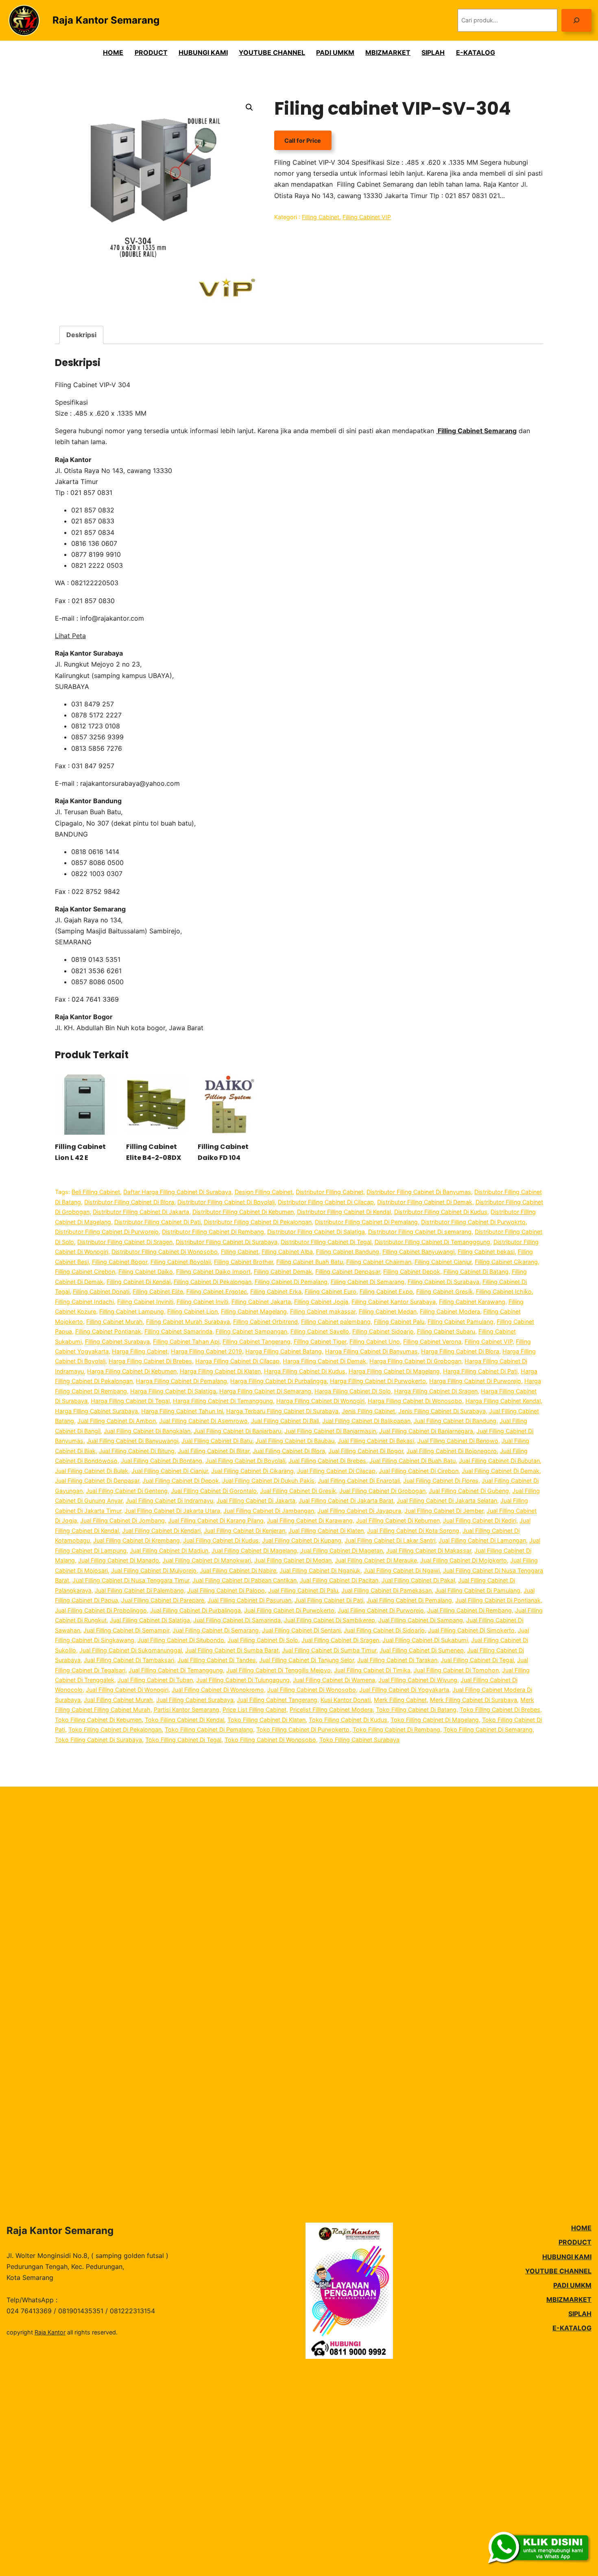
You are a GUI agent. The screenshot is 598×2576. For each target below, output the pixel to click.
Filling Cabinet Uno (375, 1341)
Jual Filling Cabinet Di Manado (119, 1560)
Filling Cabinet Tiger (320, 1341)
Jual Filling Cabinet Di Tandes (217, 1660)
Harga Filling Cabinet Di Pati (480, 1371)
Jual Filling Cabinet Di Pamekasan (386, 1590)
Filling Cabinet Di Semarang (368, 1282)
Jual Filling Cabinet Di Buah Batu (412, 1461)
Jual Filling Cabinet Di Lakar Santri (390, 1540)
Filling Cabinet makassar (323, 1311)
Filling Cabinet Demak (283, 1272)
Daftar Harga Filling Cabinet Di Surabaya (177, 1192)
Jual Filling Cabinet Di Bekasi (376, 1441)
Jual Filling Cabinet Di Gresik (298, 1491)
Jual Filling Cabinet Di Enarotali (359, 1481)
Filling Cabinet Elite (158, 1291)
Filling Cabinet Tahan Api (186, 1341)
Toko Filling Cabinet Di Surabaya (98, 1740)
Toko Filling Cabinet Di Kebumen (98, 1720)
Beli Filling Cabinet (96, 1192)
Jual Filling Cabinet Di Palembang (139, 1590)
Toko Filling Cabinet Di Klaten (266, 1720)
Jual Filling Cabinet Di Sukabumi (425, 1640)
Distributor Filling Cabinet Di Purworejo (107, 1232)
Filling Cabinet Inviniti (145, 1302)
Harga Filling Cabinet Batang (284, 1351)
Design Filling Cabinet (264, 1192)
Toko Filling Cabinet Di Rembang (396, 1729)
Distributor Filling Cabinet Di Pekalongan (258, 1222)
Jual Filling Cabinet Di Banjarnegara (426, 1431)
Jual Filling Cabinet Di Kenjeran (244, 1531)
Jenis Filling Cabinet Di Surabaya (442, 1411)
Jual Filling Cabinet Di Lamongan (482, 1540)
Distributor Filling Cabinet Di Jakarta (141, 1212)
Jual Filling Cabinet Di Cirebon (419, 1471)
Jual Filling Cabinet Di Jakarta (256, 1500)
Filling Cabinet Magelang (254, 1311)
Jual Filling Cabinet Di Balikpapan (366, 1421)
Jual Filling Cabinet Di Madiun (169, 1551)
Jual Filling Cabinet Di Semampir (126, 1630)
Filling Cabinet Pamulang (461, 1322)
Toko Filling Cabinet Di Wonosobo (270, 1740)
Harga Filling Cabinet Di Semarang (265, 1391)
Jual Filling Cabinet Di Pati (329, 1600)
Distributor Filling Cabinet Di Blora (129, 1202)
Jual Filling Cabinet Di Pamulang (478, 1590)
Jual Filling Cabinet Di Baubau (295, 1441)
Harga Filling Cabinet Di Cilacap (237, 1361)
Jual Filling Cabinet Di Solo (263, 1640)
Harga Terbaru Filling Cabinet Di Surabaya (282, 1411)
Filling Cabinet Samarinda (178, 1331)
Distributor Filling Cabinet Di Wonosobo (165, 1252)
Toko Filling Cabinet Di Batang (416, 1710)
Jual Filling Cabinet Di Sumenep (422, 1650)
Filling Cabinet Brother (243, 1262)
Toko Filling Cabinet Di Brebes (500, 1710)
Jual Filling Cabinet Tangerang (277, 1700)
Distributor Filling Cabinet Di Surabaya (227, 1242)
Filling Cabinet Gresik (444, 1291)
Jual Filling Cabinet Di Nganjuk (320, 1570)
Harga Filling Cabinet (140, 1351)
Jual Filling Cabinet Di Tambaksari (129, 1660)
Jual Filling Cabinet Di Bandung (455, 1421)
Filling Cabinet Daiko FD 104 (223, 1152)
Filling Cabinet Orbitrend (265, 1322)
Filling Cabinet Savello (320, 1331)
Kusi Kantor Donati (346, 1700)
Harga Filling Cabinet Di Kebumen (132, 1371)
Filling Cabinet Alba (287, 1252)
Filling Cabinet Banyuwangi (418, 1252)
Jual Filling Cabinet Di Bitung (137, 1451)
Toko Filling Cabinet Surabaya (359, 1740)
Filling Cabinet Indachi (84, 1302)
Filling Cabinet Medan (388, 1311)
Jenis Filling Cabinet (368, 1411)
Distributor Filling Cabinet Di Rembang (213, 1232)
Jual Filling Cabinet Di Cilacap (336, 1471)
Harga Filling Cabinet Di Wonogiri (320, 1401)
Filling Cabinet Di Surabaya (443, 1282)
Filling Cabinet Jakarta (261, 1302)
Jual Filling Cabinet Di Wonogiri (127, 1690)
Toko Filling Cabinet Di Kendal (184, 1720)
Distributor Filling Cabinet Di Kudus (441, 1212)
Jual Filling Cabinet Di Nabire (238, 1570)
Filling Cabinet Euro (331, 1291)
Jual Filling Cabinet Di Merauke (376, 1560)
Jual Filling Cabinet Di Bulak (92, 1471)
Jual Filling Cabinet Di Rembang (469, 1610)
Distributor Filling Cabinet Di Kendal (344, 1212)
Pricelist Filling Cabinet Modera (331, 1710)
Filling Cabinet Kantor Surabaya (394, 1302)
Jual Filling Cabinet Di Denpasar (97, 1481)
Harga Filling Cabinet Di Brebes (150, 1361)
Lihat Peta (70, 636)
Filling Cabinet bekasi (486, 1252)
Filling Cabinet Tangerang (256, 1341)
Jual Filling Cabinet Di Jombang (122, 1520)
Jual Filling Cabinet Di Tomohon (456, 1670)
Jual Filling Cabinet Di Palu (303, 1590)
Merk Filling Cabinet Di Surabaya (474, 1700)
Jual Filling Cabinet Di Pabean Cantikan (244, 1580)
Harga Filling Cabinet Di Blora (460, 1351)
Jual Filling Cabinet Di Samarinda (237, 1620)
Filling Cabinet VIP (367, 217)
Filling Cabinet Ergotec (217, 1291)
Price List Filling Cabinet (254, 1710)
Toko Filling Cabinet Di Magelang (435, 1720)
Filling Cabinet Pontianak (108, 1331)
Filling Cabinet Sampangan (251, 1331)
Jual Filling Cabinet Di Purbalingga (195, 1610)
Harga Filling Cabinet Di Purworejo (475, 1381)
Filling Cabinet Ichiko (504, 1291)
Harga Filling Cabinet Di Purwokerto (378, 1381)
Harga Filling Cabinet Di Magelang (394, 1371)
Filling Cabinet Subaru (446, 1331)
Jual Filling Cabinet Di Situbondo (181, 1640)
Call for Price (303, 141)
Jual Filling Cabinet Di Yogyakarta (404, 1690)
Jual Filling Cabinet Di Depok (181, 1481)
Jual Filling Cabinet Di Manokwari (207, 1560)
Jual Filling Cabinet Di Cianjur (170, 1471)
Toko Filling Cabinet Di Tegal (183, 1740)
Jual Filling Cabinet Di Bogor (366, 1451)
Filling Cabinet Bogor (120, 1262)
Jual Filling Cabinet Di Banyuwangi (132, 1441)
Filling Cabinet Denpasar (348, 1272)
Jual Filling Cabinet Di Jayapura (359, 1511)
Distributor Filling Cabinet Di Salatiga (316, 1232)
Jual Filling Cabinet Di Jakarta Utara (172, 1511)
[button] (249, 107)
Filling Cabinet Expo (386, 1291)
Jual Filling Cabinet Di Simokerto (471, 1630)
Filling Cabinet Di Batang (476, 1272)
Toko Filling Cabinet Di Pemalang (209, 1729)
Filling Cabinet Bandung (348, 1252)
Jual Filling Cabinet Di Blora (289, 1451)
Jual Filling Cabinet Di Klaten (326, 1531)
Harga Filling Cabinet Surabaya (96, 1411)
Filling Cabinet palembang (336, 1322)
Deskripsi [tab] (81, 335)
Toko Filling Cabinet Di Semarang (488, 1729)
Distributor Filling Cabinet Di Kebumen (243, 1212)
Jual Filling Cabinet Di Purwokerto (289, 1610)
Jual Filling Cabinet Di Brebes (327, 1461)
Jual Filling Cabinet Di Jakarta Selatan (447, 1500)
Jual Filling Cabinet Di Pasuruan (249, 1600)
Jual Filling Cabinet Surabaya (195, 1700)
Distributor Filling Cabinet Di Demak (425, 1202)
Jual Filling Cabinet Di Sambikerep (330, 1620)
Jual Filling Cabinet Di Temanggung (176, 1670)
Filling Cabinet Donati (101, 1291)
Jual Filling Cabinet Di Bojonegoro (452, 1451)
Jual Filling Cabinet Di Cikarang (252, 1471)
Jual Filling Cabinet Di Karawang (310, 1520)
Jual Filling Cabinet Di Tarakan (397, 1660)
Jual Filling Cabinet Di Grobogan (382, 1491)
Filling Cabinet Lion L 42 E (80, 1152)
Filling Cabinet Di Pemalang (291, 1282)
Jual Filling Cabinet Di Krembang (136, 1540)
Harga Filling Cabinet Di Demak (324, 1361)
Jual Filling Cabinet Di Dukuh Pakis (268, 1481)
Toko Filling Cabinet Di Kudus (348, 1720)
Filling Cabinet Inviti (202, 1302)
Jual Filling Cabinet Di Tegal (477, 1660)
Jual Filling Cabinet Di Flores (441, 1481)
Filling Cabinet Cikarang (506, 1262)
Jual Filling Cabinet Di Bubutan (499, 1461)
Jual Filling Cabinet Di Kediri (480, 1520)
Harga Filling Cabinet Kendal (503, 1401)
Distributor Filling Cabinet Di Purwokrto (473, 1222)
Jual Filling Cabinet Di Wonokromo (218, 1690)
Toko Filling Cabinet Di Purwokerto (303, 1729)
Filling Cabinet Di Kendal (139, 1282)
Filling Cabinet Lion (192, 1311)
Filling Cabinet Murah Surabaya (188, 1322)
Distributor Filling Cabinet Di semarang (420, 1232)
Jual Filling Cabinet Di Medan (293, 1560)
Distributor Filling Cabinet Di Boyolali (226, 1202)
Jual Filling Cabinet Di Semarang (216, 1630)
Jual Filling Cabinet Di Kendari (161, 1531)
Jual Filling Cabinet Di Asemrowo (203, 1421)
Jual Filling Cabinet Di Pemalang (409, 1600)
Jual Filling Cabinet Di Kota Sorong (413, 1531)
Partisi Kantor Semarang (187, 1710)
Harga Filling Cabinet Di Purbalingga (278, 1381)
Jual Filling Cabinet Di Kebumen (398, 1520)
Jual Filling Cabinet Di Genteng (127, 1491)
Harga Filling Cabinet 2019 (206, 1351)
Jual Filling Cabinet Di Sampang (421, 1620)
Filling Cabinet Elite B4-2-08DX (154, 1152)
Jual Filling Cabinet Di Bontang (162, 1461)
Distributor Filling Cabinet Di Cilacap (326, 1202)
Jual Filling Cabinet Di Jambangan (269, 1511)
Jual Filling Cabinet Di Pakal (418, 1580)
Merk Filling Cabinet (400, 1700)
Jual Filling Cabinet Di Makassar (429, 1551)
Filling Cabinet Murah (115, 1322)
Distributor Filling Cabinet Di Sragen (125, 1242)
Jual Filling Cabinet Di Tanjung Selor (307, 1660)
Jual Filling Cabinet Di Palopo (226, 1590)
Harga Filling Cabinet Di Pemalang (181, 1381)
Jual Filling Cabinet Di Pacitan (339, 1580)
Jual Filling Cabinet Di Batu (217, 1441)
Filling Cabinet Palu (399, 1322)
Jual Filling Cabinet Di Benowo (458, 1441)
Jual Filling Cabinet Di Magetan (342, 1551)
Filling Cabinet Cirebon (85, 1272)
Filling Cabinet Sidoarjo (383, 1331)
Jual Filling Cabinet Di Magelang (254, 1551)
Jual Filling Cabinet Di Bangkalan (147, 1431)
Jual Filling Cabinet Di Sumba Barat (232, 1650)
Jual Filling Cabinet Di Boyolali (245, 1461)
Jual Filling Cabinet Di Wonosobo (312, 1690)
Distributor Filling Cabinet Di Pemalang (366, 1222)
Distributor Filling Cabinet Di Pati (157, 1222)
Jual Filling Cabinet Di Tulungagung (243, 1680)
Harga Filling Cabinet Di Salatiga (173, 1391)
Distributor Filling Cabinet (330, 1192)
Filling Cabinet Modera (450, 1311)
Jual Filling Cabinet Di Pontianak (498, 1600)
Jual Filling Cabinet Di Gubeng (469, 1491)
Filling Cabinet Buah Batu (310, 1262)
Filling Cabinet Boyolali (181, 1262)
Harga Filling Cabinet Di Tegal (130, 1401)
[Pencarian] (576, 20)
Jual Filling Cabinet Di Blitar (214, 1451)
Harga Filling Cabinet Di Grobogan (415, 1361)
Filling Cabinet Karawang (472, 1302)
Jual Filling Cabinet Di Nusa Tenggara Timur (131, 1580)
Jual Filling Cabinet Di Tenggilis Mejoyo (278, 1670)
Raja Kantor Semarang (106, 20)
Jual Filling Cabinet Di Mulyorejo (154, 1570)
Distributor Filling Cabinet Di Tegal (326, 1242)
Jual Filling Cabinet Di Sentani (301, 1630)
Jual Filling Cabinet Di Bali (285, 1421)
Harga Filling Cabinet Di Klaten (220, 1371)
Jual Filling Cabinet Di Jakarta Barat (346, 1500)
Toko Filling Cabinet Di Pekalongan (115, 1729)
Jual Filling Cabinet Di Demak (501, 1471)
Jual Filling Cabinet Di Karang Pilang (216, 1520)
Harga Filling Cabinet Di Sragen (436, 1391)
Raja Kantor (50, 2332)
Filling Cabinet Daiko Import (213, 1272)
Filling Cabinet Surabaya (117, 1341)
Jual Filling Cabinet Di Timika (372, 1670)
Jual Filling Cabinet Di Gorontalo (214, 1491)
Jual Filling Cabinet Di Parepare (163, 1600)
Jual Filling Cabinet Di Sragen (340, 1640)
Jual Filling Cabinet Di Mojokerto (464, 1560)
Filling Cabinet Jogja (321, 1302)
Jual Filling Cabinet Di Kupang (302, 1540)
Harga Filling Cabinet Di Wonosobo (415, 1401)
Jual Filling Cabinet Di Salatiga (150, 1620)
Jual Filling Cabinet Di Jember (444, 1511)
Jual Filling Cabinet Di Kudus (221, 1540)
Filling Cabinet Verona (432, 1341)
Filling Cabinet (321, 217)
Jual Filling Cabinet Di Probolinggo (101, 1610)
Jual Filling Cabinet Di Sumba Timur (329, 1650)
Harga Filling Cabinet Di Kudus (305, 1371)
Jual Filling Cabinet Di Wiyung (418, 1680)
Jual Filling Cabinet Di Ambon (117, 1421)
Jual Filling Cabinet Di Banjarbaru (237, 1431)
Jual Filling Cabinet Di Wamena (334, 1680)
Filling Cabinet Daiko (146, 1272)
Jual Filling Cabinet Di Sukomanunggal (131, 1650)
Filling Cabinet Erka (276, 1291)
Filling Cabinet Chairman (379, 1262)
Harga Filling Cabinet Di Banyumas (371, 1351)
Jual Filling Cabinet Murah (118, 1700)
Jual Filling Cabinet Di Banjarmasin (330, 1431)
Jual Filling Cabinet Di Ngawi (402, 1570)
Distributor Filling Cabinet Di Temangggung (432, 1242)
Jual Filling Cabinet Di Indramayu (169, 1500)
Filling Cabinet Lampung (132, 1311)
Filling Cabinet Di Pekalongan (213, 1282)
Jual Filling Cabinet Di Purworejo (381, 1610)
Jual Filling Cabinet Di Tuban (155, 1680)
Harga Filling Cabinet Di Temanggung (223, 1401)
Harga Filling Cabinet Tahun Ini (182, 1411)
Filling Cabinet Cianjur (443, 1262)
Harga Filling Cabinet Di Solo (353, 1391)
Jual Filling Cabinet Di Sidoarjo (384, 1630)
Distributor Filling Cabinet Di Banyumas (419, 1192)
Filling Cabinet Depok (412, 1272)
